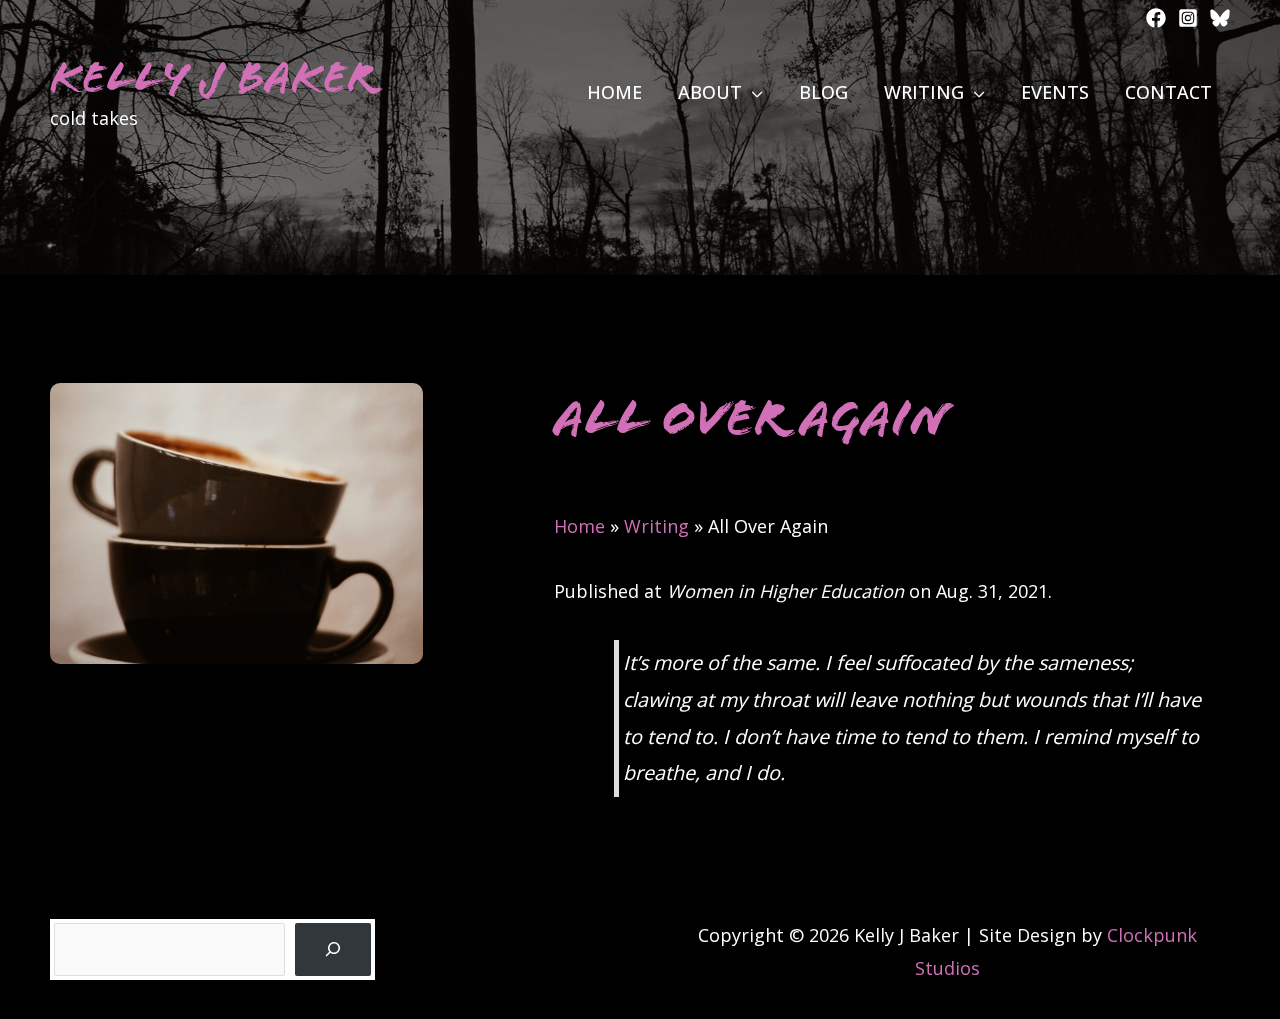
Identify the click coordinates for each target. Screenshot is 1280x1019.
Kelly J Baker (212, 77)
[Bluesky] (1220, 18)
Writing (656, 526)
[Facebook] (1156, 18)
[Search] (333, 949)
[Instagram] (1188, 18)
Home (579, 526)
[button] (752, 92)
